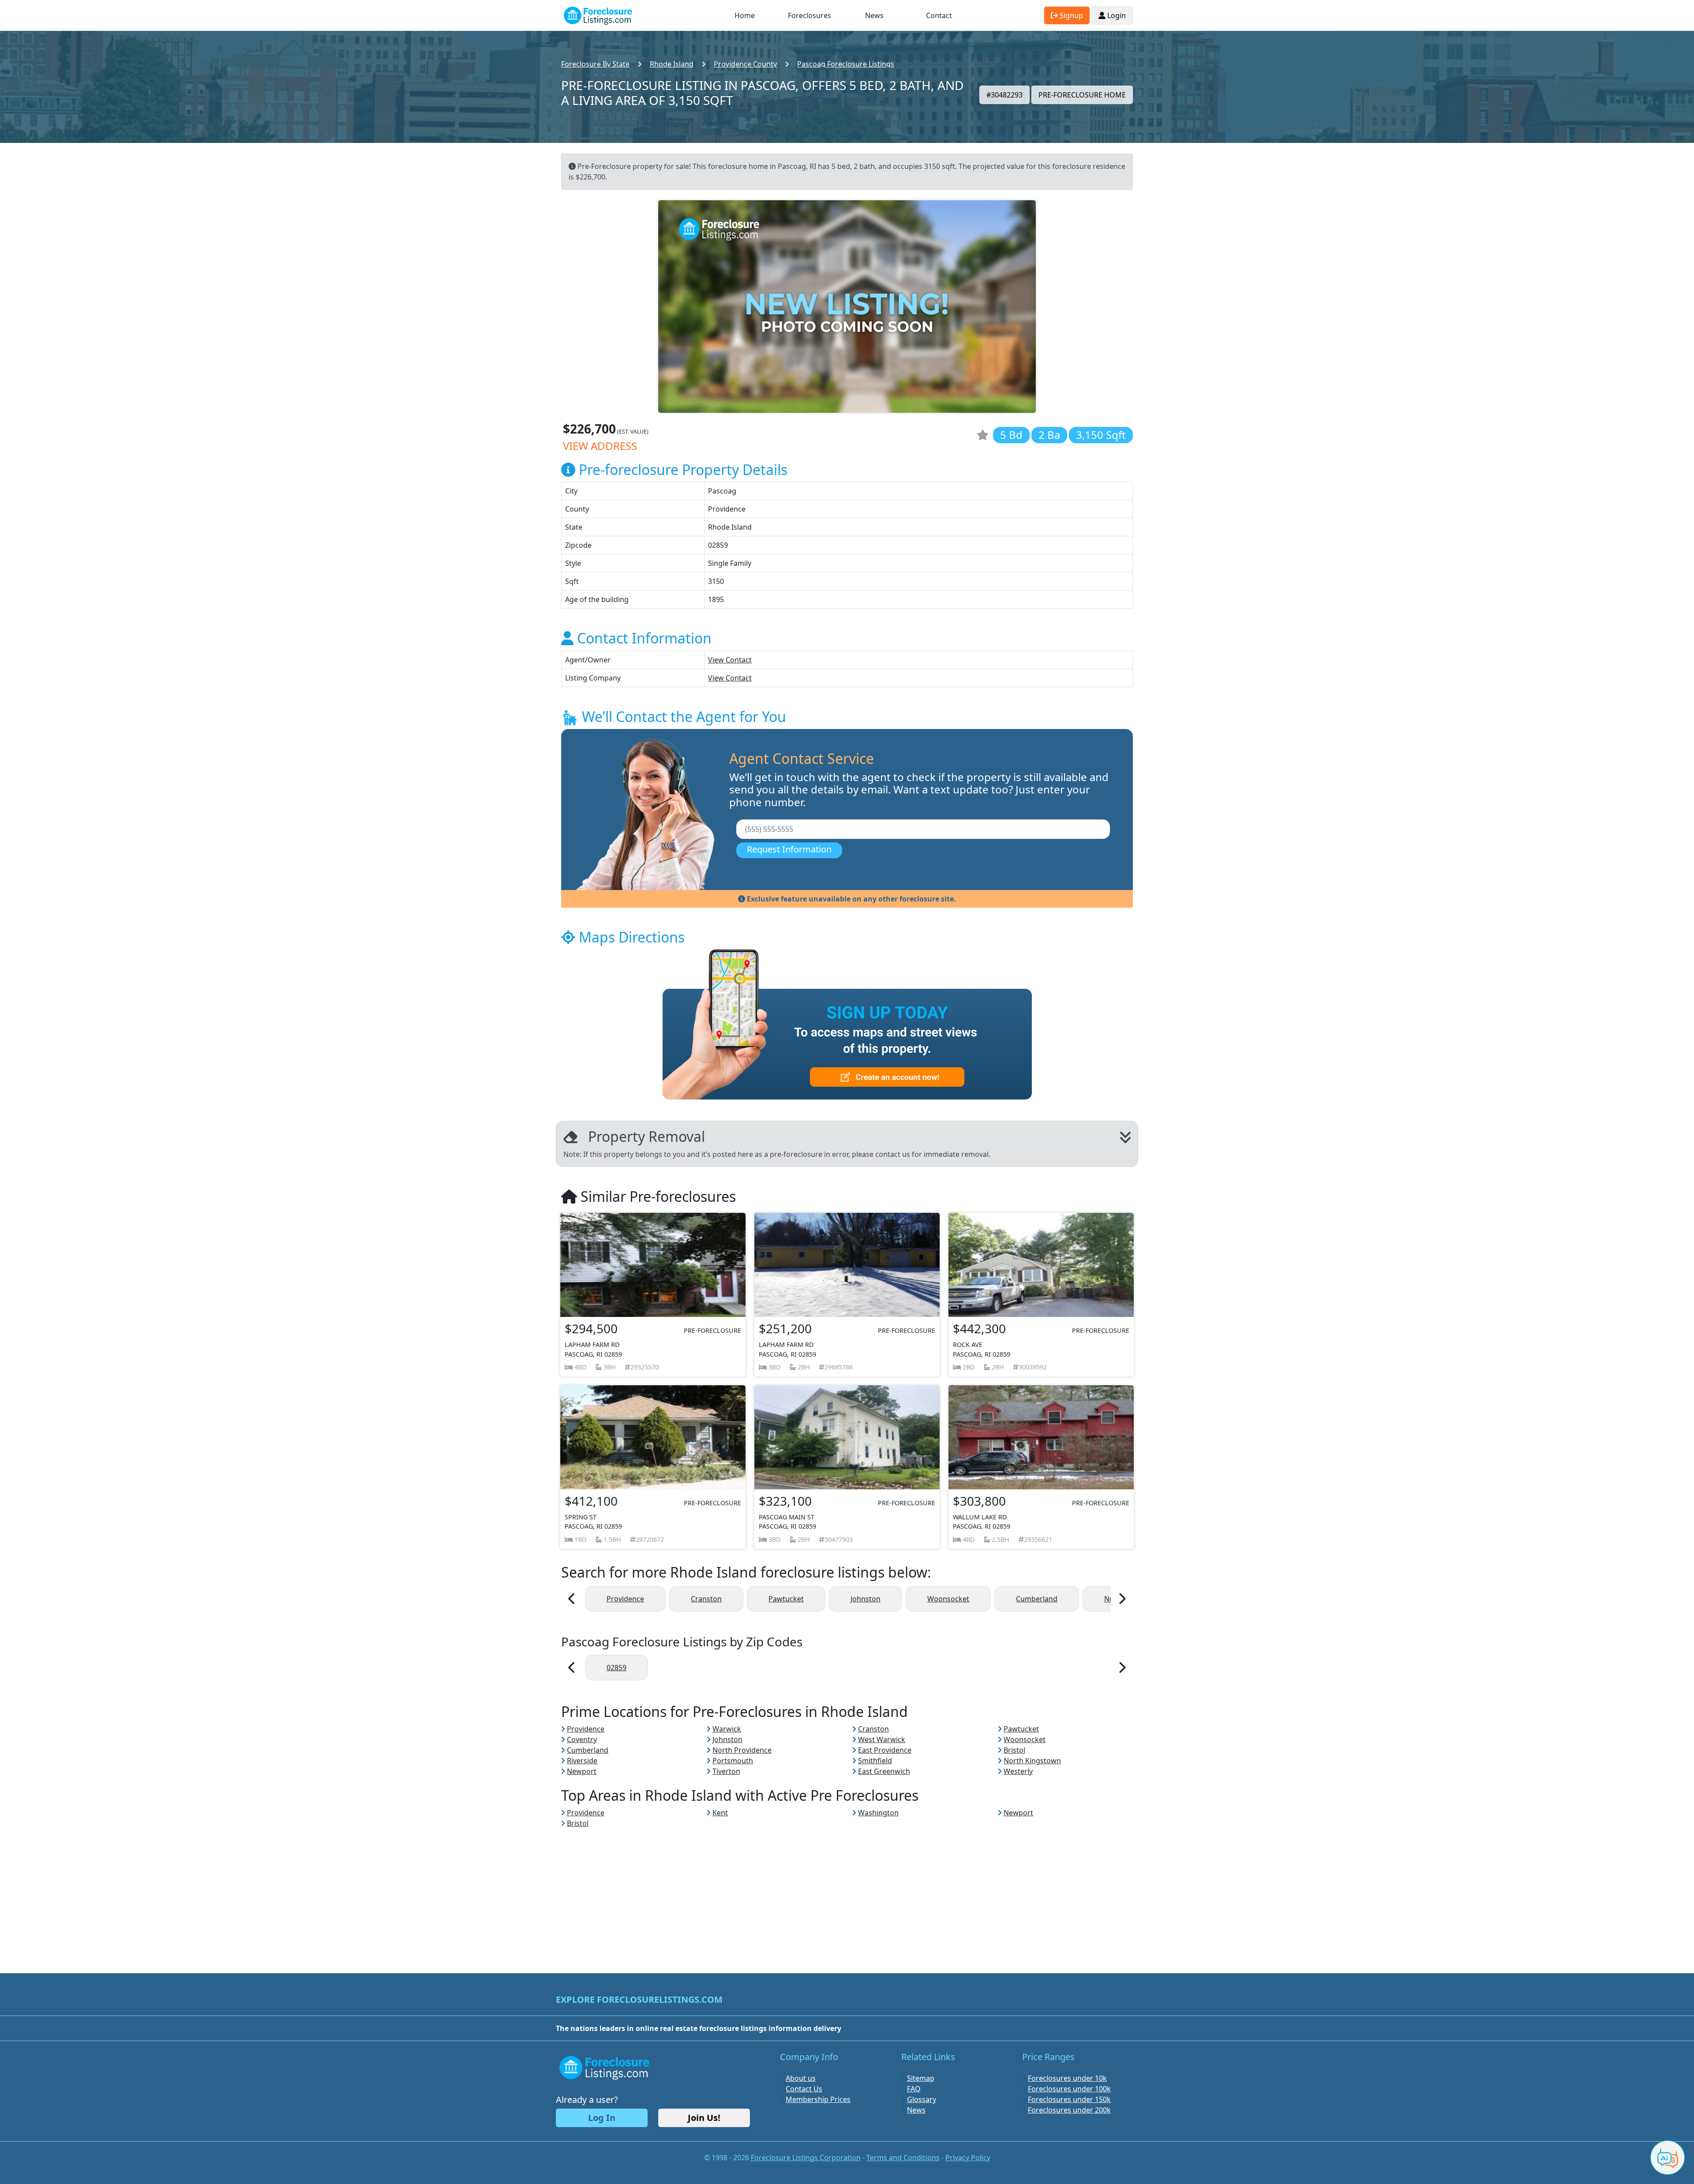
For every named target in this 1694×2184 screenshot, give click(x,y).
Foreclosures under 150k (1069, 2099)
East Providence (885, 1750)
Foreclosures (810, 15)
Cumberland (1037, 1599)
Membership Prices (818, 2099)
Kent (720, 1813)
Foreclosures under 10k (1067, 2078)
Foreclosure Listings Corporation (806, 2158)
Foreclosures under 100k (1069, 2089)
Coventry (582, 1739)
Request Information (789, 849)
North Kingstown (1032, 1761)
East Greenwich (884, 1771)
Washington (878, 1813)
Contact (939, 15)
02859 (617, 1668)
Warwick (727, 1729)
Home (745, 15)
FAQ (914, 2089)
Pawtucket (786, 1599)
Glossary (922, 2099)
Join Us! (704, 2118)
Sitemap (921, 2078)
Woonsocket (948, 1599)
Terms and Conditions (903, 2158)
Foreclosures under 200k (1069, 2110)
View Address (600, 446)
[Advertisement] (847, 1890)
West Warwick (882, 1739)
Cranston (706, 1599)
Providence (625, 1599)
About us (801, 2078)
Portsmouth (733, 1761)
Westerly (1018, 1771)
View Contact (730, 660)
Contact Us (804, 2089)
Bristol (1014, 1750)
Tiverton (726, 1771)
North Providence (742, 1750)
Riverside (582, 1761)
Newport (582, 1771)
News (874, 15)
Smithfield (875, 1761)
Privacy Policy (968, 2158)
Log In (602, 2118)
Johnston (866, 1599)
